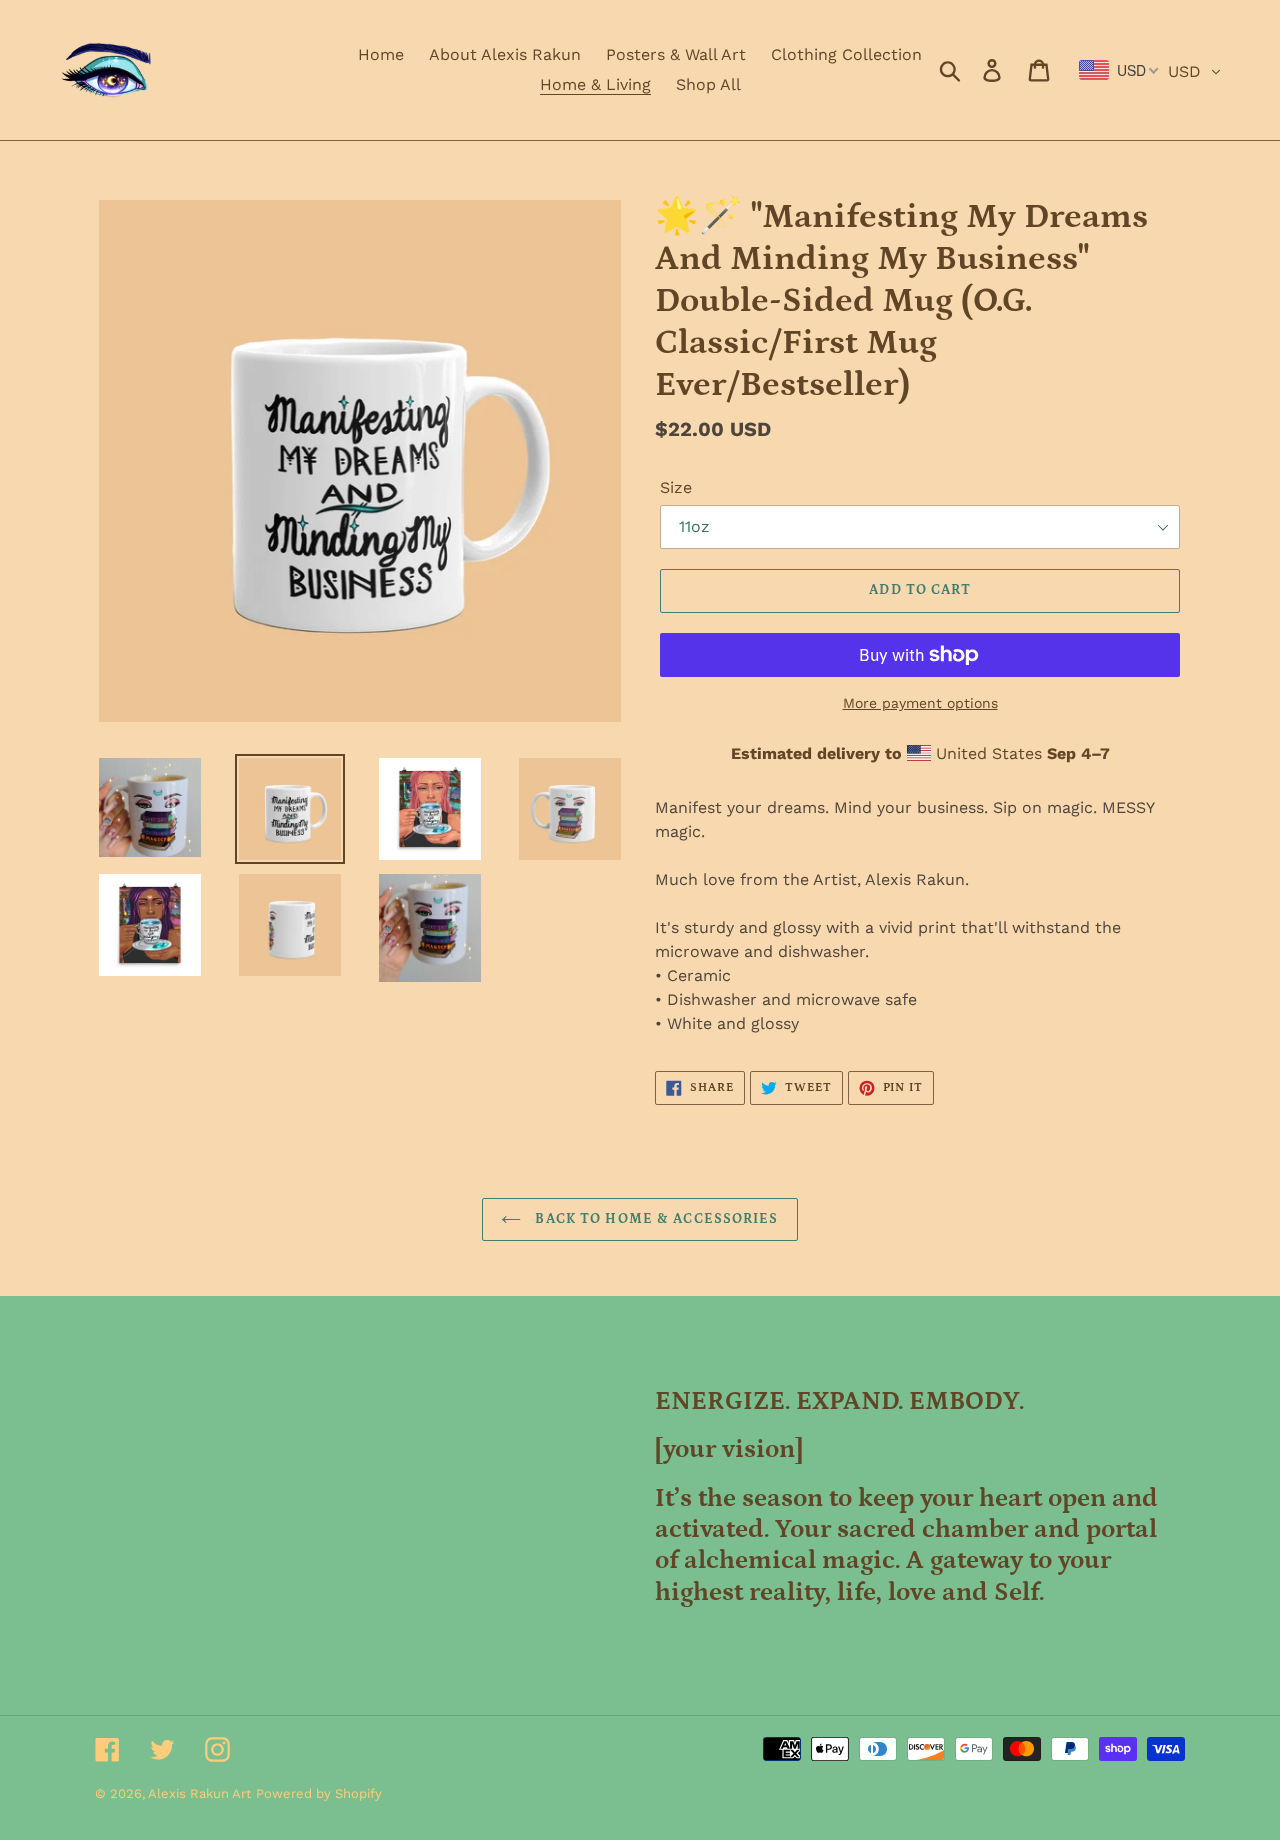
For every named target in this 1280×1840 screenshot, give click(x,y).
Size (676, 487)
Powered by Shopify (319, 1793)
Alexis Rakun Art (199, 1793)
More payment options (920, 703)
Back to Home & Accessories (654, 1219)
